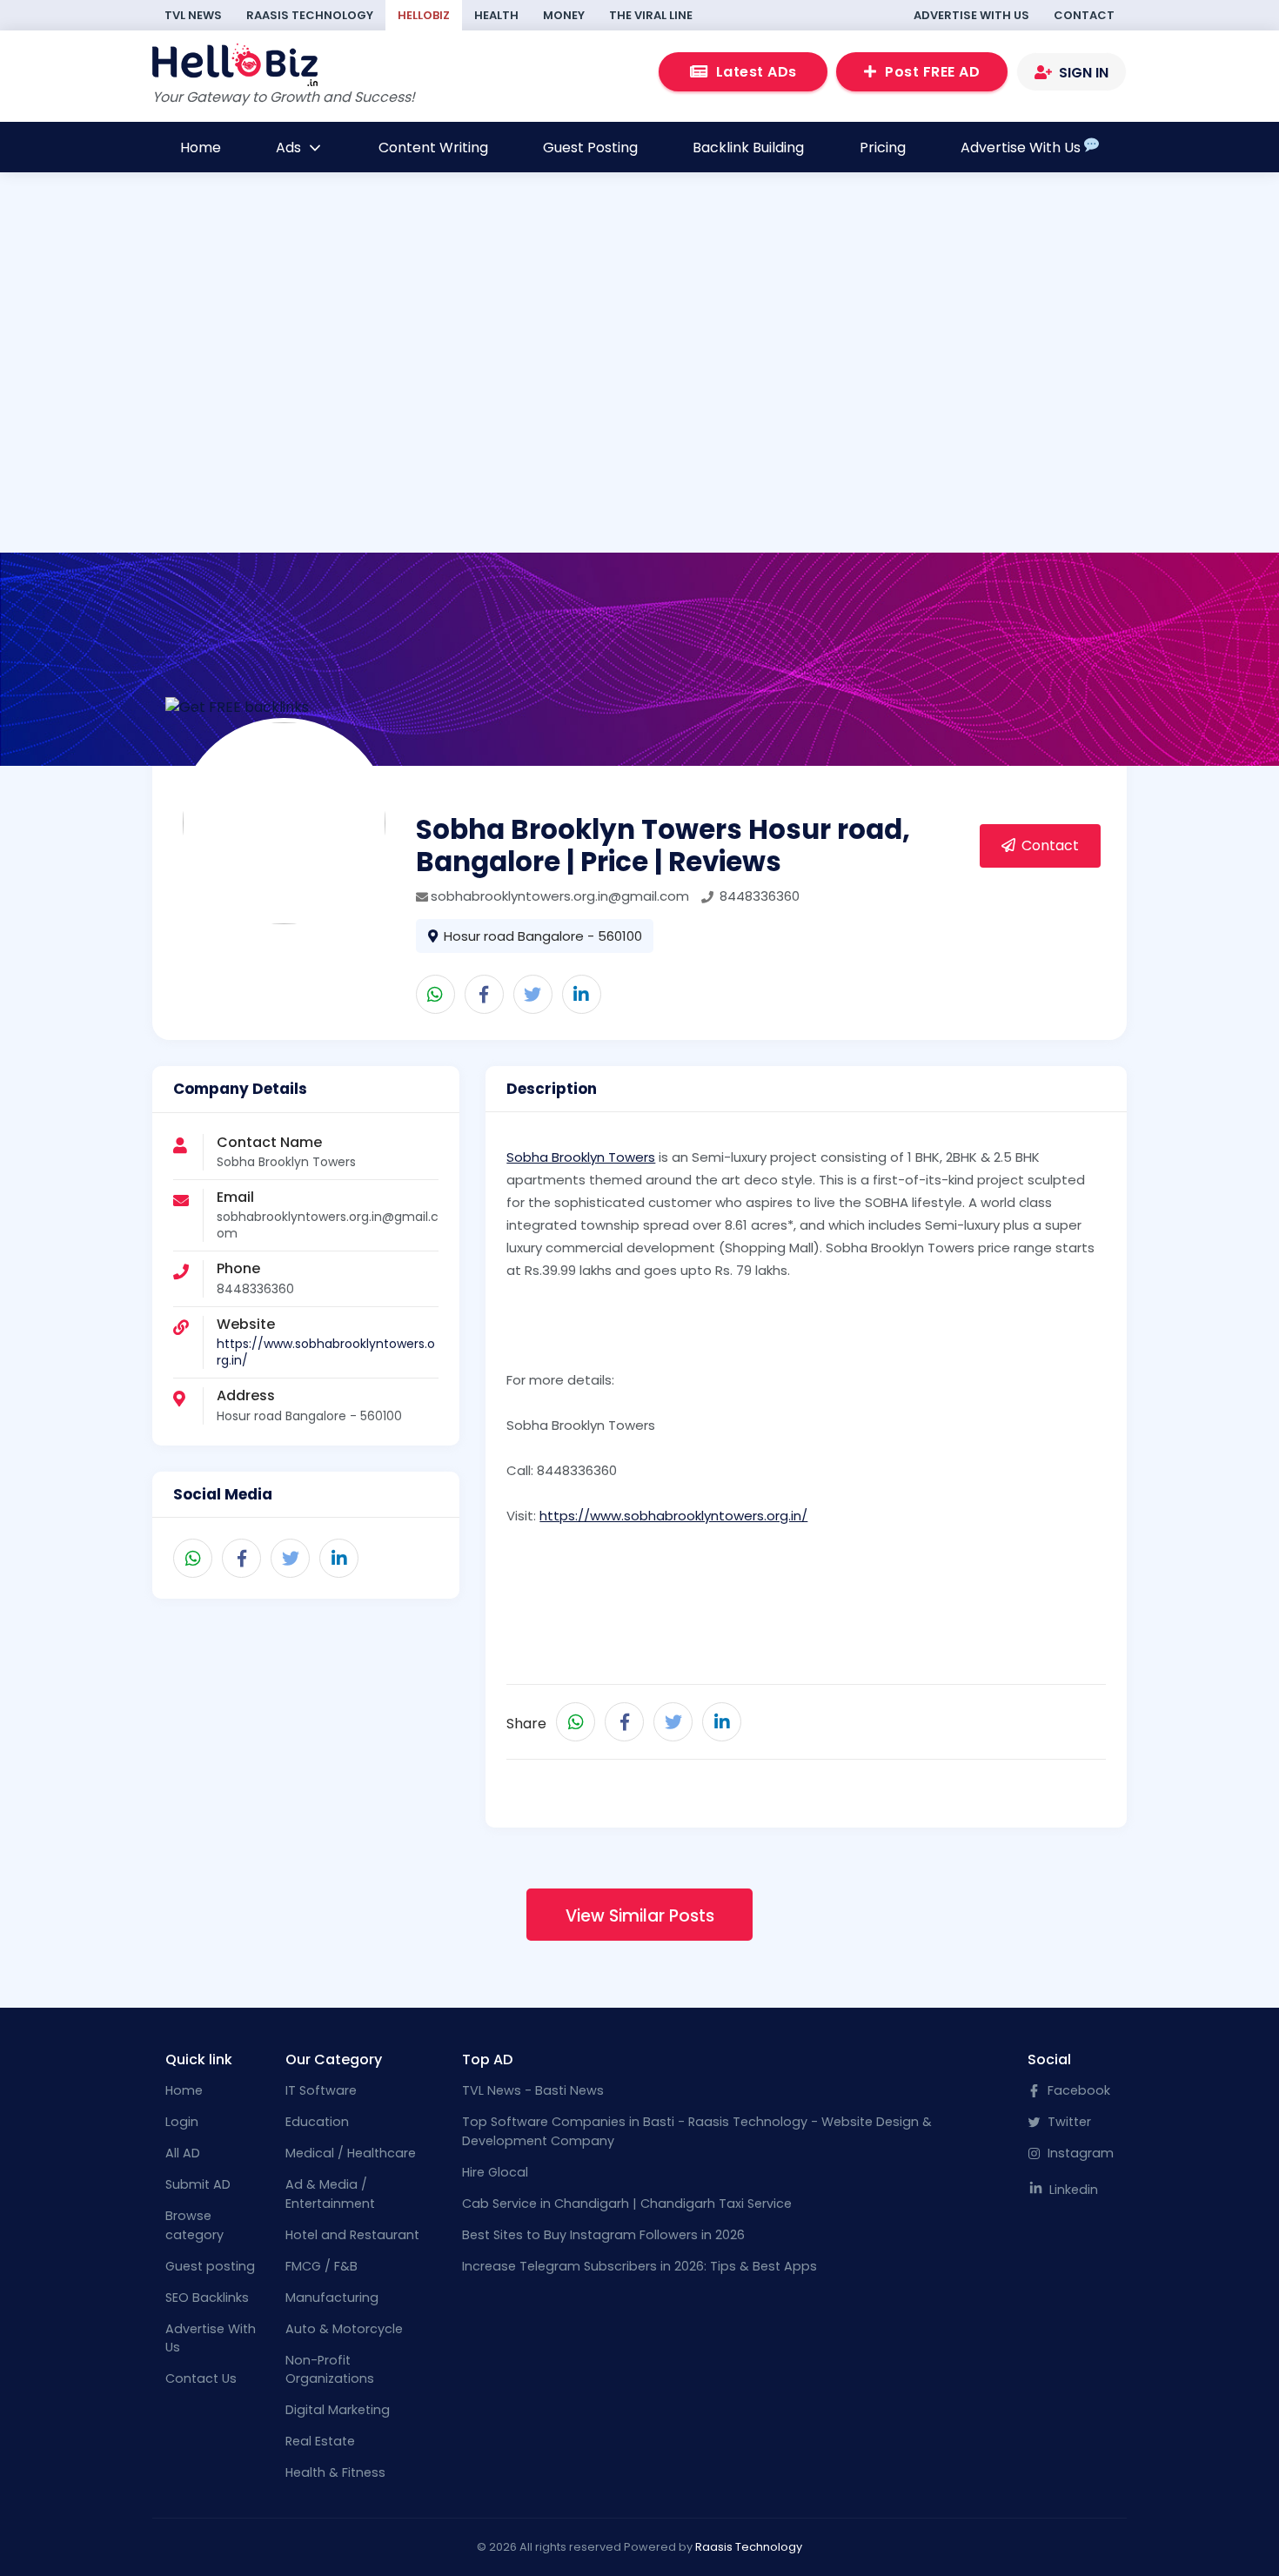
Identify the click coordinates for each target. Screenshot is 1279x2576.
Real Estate (320, 2441)
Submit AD (198, 2184)
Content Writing (433, 148)
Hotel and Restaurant (352, 2235)
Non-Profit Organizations (330, 2370)
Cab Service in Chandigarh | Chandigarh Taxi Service (627, 2204)
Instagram (1079, 2153)
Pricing (883, 148)
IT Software (321, 2090)
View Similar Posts (640, 1916)
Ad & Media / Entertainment (330, 2194)
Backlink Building (748, 148)
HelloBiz (424, 15)
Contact (1084, 15)
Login (182, 2122)
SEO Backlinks (207, 2298)
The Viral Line (651, 15)
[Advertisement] (640, 396)
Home (201, 148)
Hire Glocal (495, 2172)
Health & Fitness (335, 2472)
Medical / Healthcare (351, 2153)
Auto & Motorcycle (344, 2329)
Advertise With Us (971, 15)
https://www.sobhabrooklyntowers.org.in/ (326, 1352)
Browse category (194, 2225)
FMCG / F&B (321, 2266)
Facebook (1077, 2090)
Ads (290, 148)
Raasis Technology (310, 15)
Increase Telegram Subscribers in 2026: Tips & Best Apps (639, 2266)
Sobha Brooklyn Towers (581, 1157)
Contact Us (201, 2378)
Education (317, 2122)
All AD (183, 2153)
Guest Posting (590, 148)
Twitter (1068, 2122)
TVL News (193, 15)
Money (564, 15)
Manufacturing (332, 2298)
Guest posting (210, 2266)
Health (496, 15)
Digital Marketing (338, 2410)
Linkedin (1072, 2190)
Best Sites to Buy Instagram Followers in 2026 (603, 2235)
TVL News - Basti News (533, 2090)
